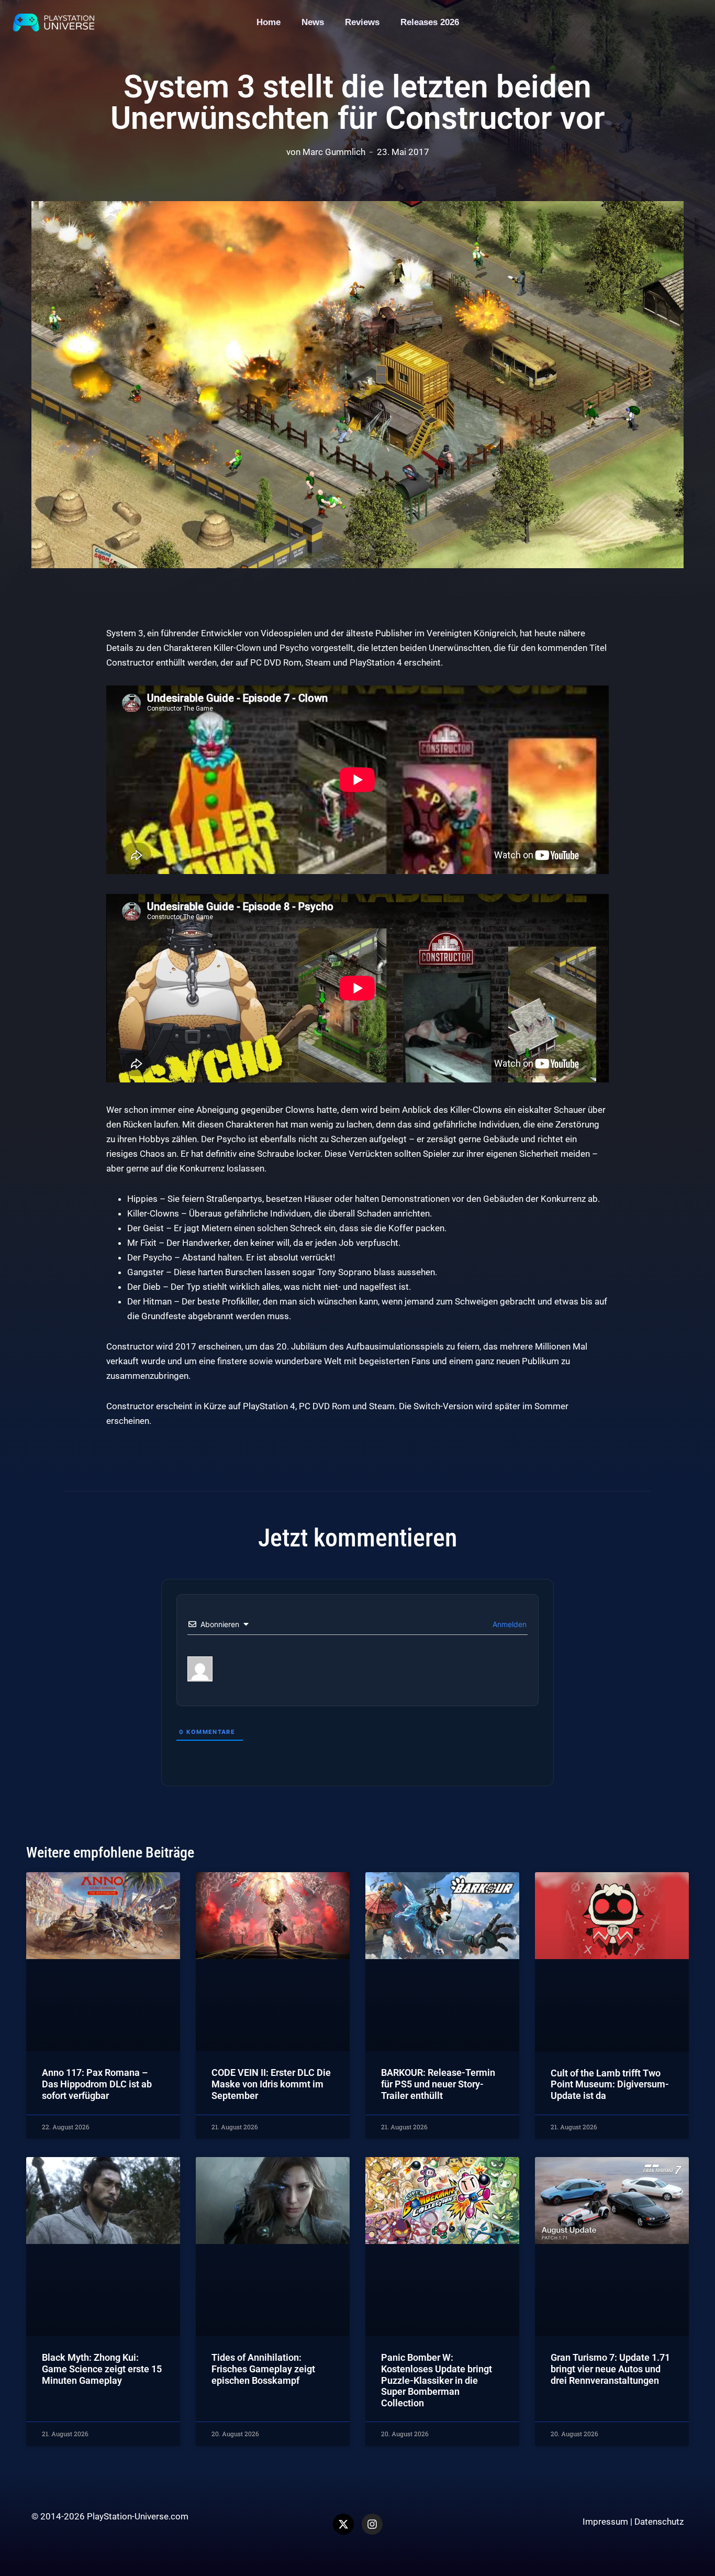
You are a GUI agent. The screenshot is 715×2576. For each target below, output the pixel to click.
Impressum (605, 2522)
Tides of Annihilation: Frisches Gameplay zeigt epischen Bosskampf (263, 2369)
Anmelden (509, 1624)
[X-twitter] (343, 2524)
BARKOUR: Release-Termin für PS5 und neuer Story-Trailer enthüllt (438, 2084)
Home (269, 22)
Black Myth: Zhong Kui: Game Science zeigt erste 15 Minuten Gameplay (102, 2369)
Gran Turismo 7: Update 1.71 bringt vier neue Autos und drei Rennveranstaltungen (610, 2369)
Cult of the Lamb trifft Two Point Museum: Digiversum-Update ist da (610, 2084)
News (313, 22)
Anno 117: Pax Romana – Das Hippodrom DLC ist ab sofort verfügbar (97, 2084)
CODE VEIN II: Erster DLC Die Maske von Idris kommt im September (271, 2084)
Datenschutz (659, 2522)
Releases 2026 (430, 22)
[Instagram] (372, 2524)
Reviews (362, 22)
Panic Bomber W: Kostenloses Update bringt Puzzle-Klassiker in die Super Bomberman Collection (437, 2380)
